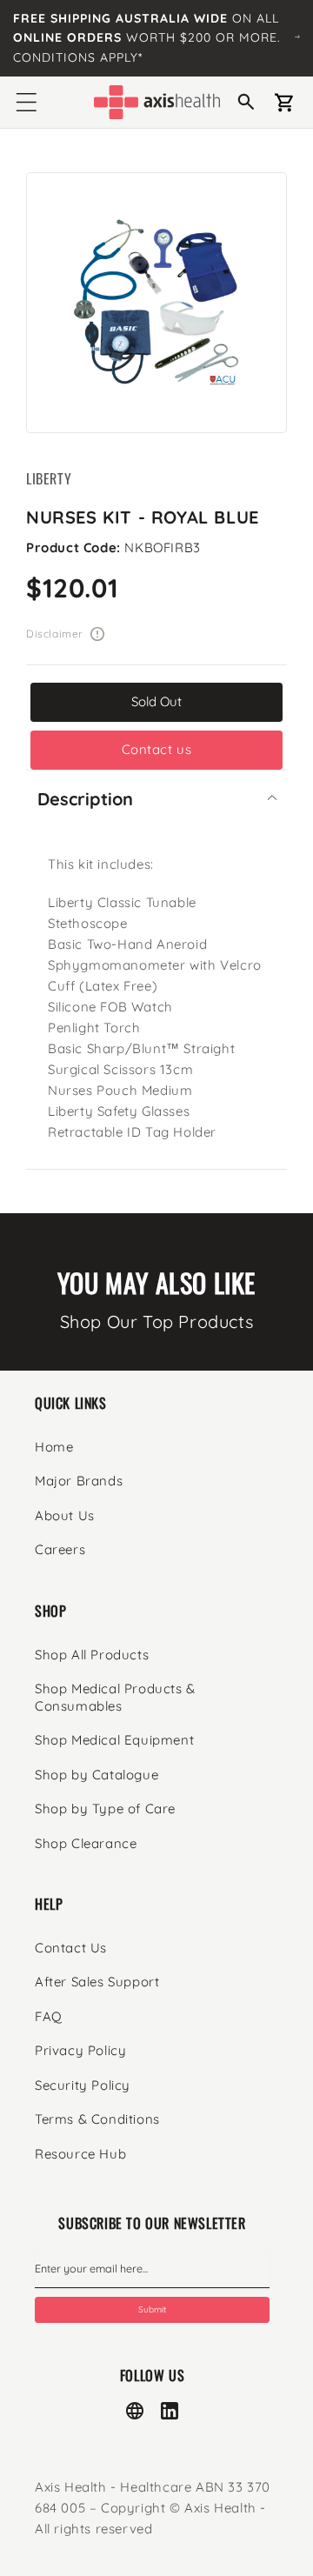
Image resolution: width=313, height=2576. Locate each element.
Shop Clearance (86, 1843)
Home (54, 1447)
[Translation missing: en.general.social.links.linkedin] (170, 2411)
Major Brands (79, 1481)
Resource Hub (80, 2154)
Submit (152, 2309)
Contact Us (71, 1948)
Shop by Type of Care (105, 1809)
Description (85, 799)
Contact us (157, 749)
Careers (60, 1549)
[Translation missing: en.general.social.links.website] (135, 2411)
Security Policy (83, 2085)
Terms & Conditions (97, 2119)
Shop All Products (92, 1655)
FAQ (49, 2016)
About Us (65, 1515)
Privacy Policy (80, 2050)
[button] (26, 103)
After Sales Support (97, 1982)
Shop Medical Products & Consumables (115, 1697)
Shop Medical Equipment (114, 1740)
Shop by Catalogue (97, 1775)
